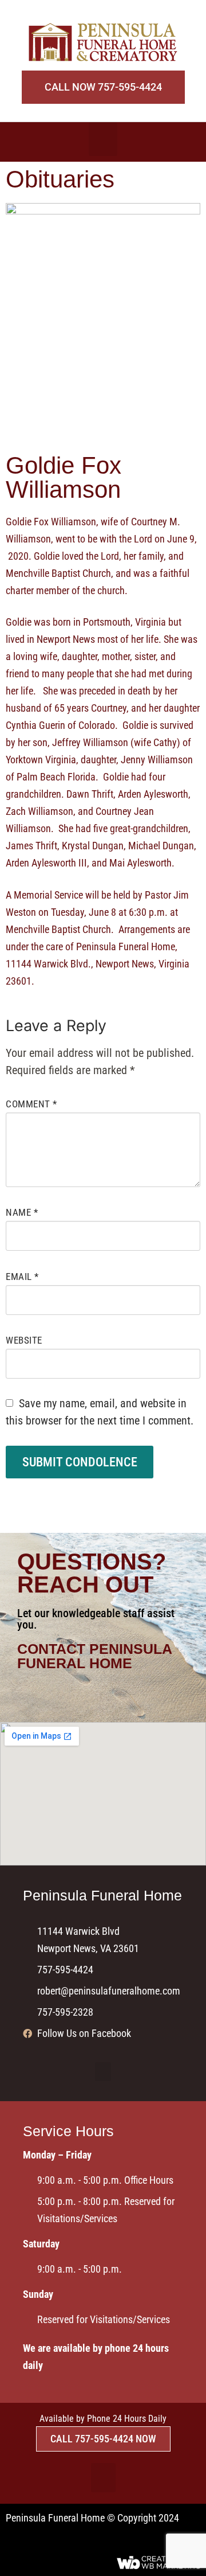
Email (22, 1277)
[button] (103, 139)
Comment (31, 1104)
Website (24, 1340)
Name (22, 1212)
